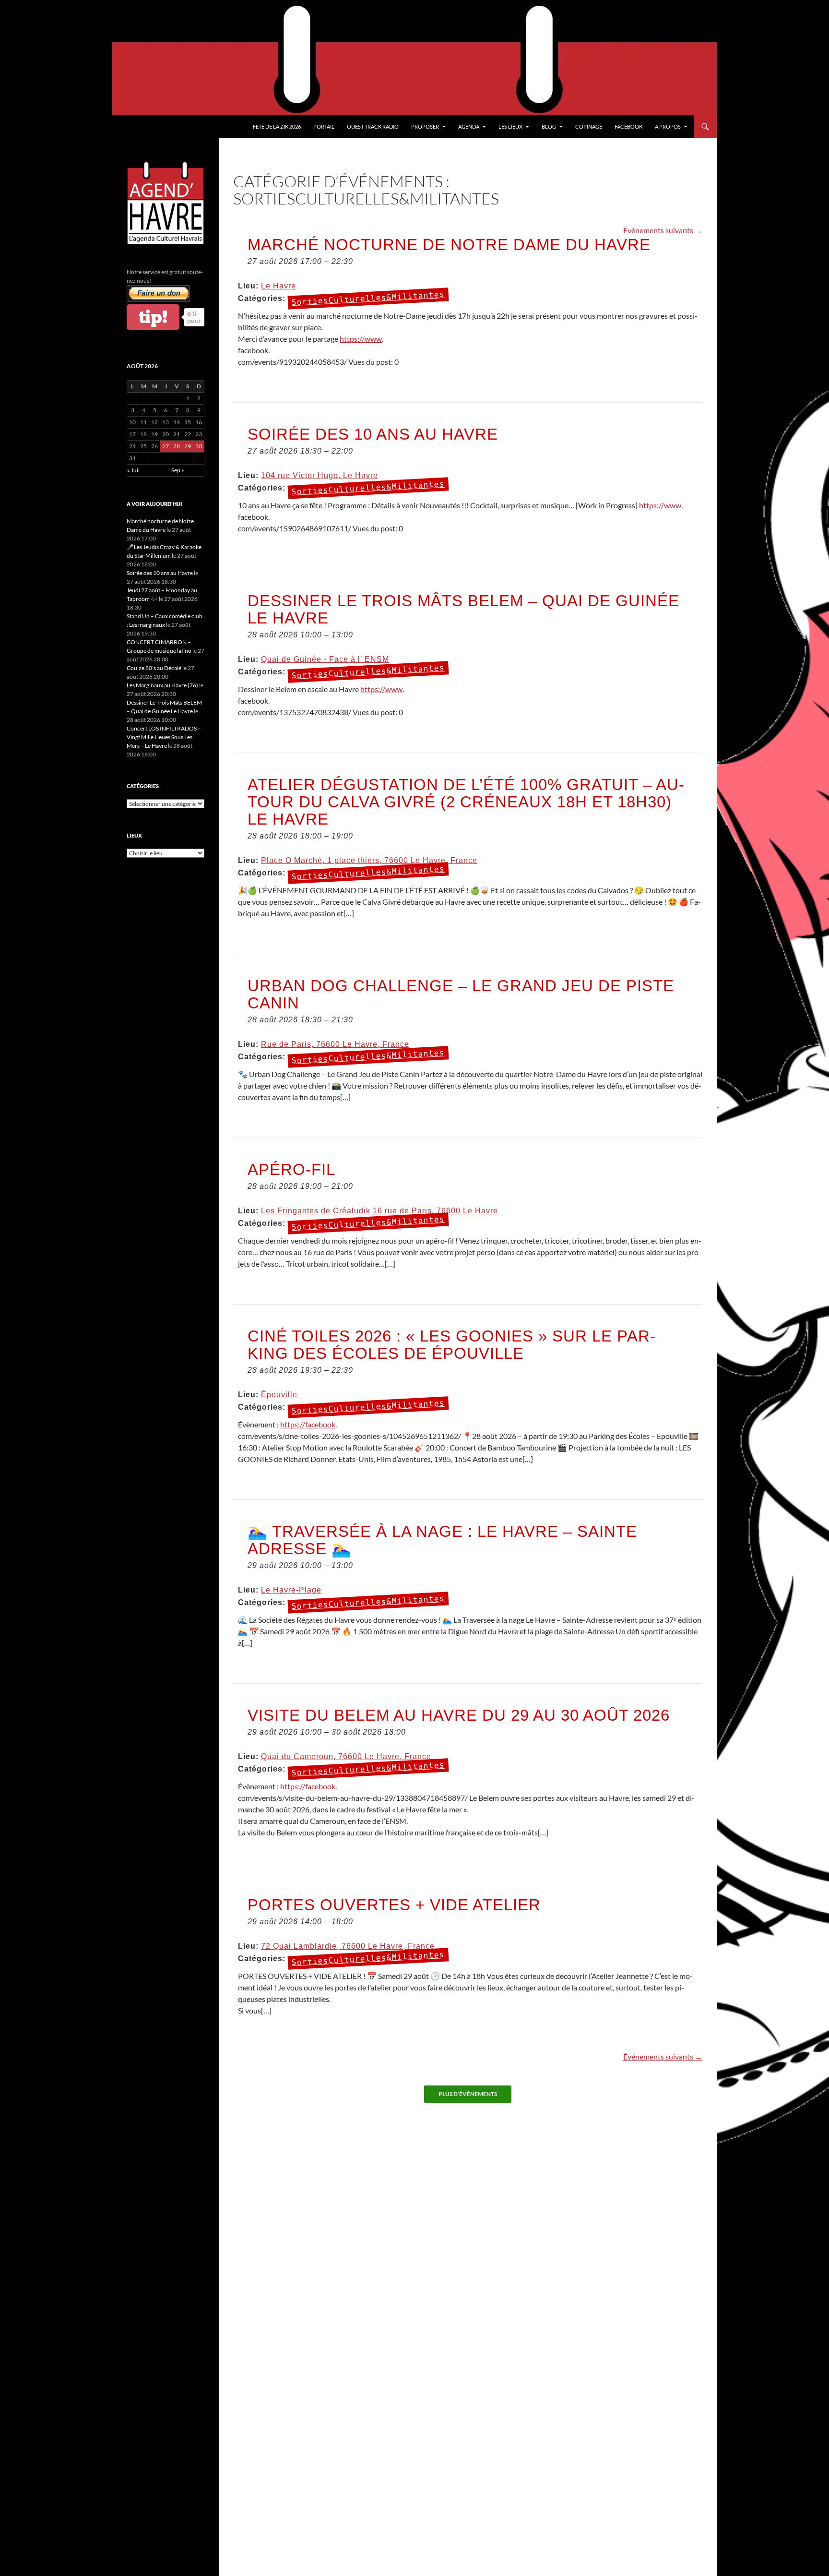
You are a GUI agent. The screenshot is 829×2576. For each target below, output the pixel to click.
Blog (549, 126)
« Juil (133, 470)
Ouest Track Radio (373, 126)
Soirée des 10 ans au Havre (160, 573)
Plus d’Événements (468, 2094)
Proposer (425, 126)
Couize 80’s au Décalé (154, 668)
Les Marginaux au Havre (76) (162, 685)
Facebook (628, 126)
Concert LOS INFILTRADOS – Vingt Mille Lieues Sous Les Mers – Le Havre (164, 737)
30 (199, 446)
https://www (361, 339)
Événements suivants (663, 230)
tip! (153, 317)
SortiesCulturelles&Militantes (368, 299)
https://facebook (308, 1424)
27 (166, 446)
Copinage (589, 126)
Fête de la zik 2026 (277, 126)
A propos (668, 126)
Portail (324, 126)
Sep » (178, 470)
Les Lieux (510, 126)
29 (188, 446)
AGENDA (469, 126)
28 (177, 446)
